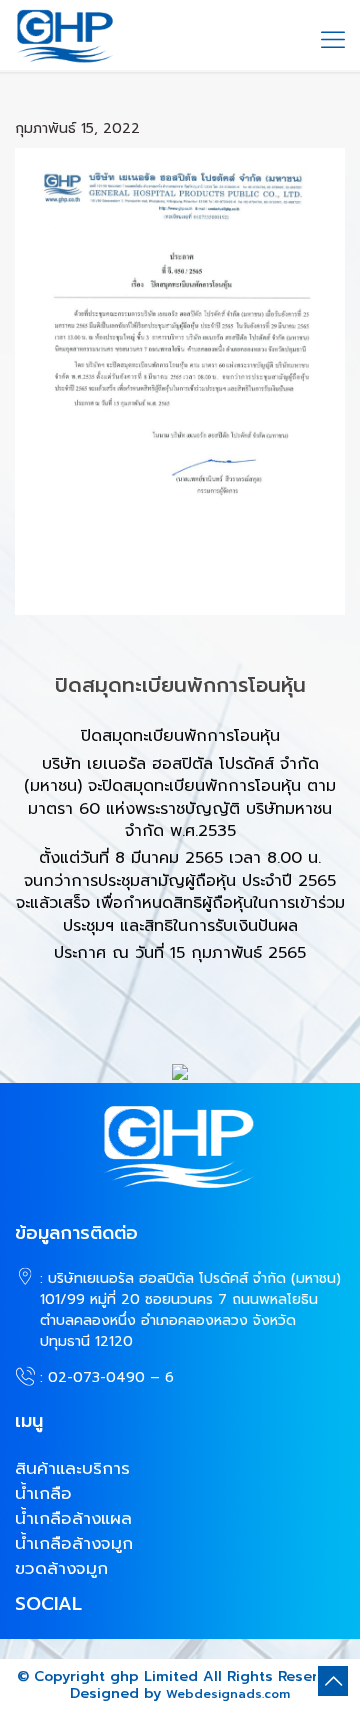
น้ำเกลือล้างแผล (73, 1518)
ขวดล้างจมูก (61, 1568)
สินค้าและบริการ (72, 1468)
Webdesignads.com (228, 1694)
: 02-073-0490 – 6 (107, 1377)
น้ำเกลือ (43, 1493)
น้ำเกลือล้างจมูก (74, 1543)
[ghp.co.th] (65, 35)
